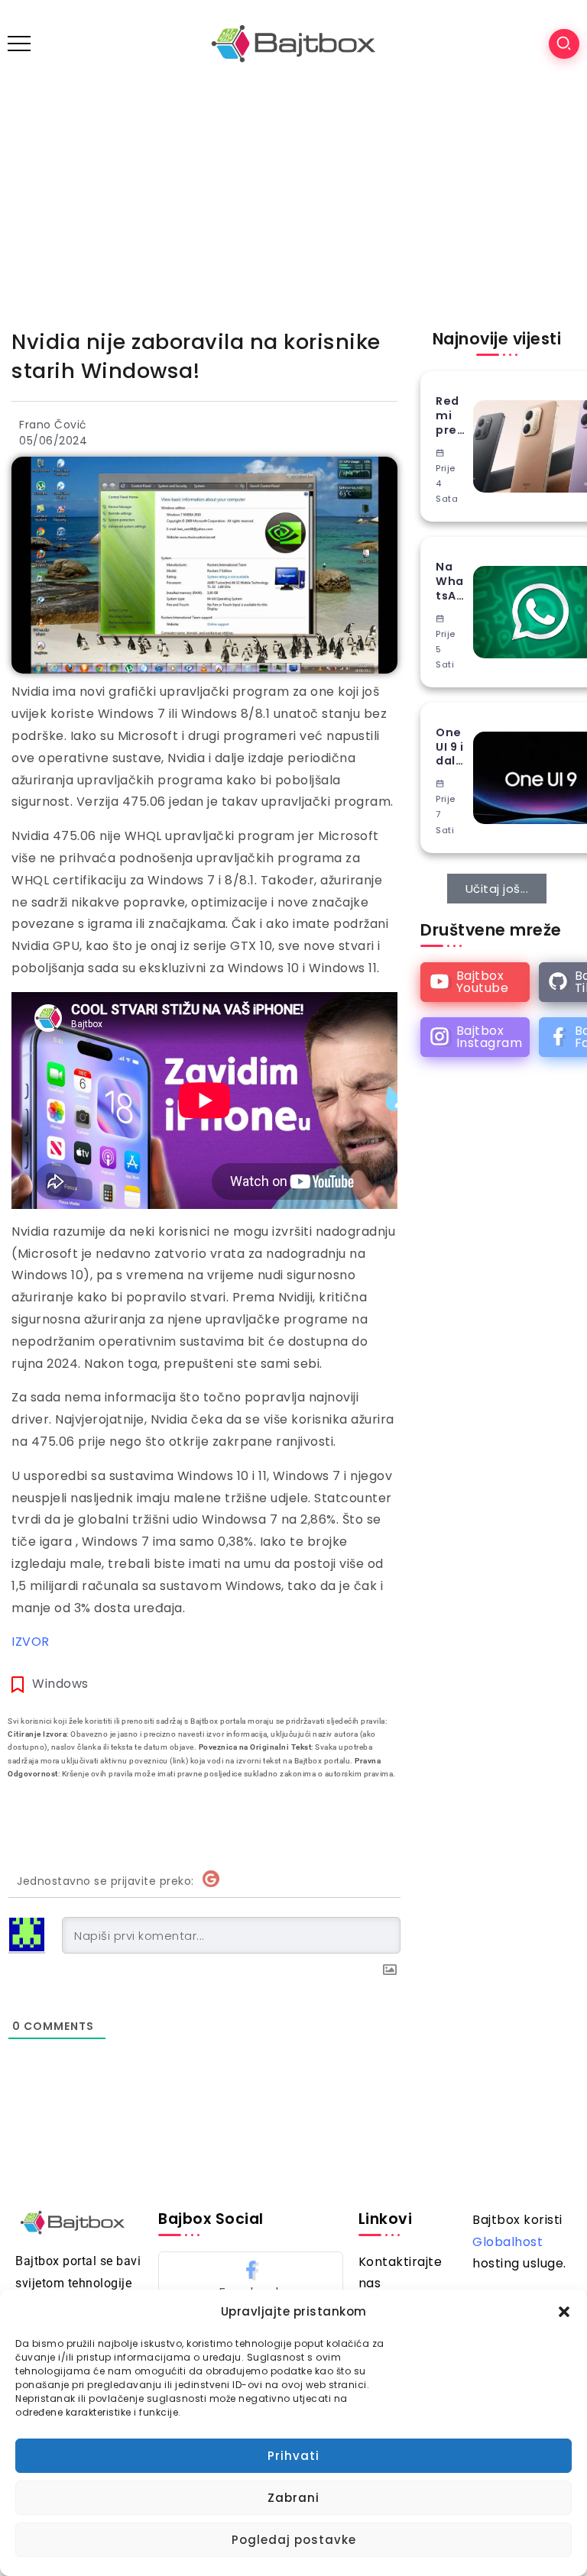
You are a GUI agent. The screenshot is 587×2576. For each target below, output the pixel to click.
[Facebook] (251, 2279)
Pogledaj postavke (294, 2540)
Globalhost (508, 2242)
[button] (564, 2312)
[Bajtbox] (293, 43)
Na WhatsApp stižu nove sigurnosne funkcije (451, 581)
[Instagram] (475, 1037)
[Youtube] (475, 982)
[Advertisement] (293, 202)
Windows (60, 1684)
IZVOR (31, 1642)
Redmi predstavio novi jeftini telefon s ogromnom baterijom (451, 415)
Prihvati (293, 2456)
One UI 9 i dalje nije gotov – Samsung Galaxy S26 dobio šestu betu (451, 747)
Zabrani (293, 2498)
